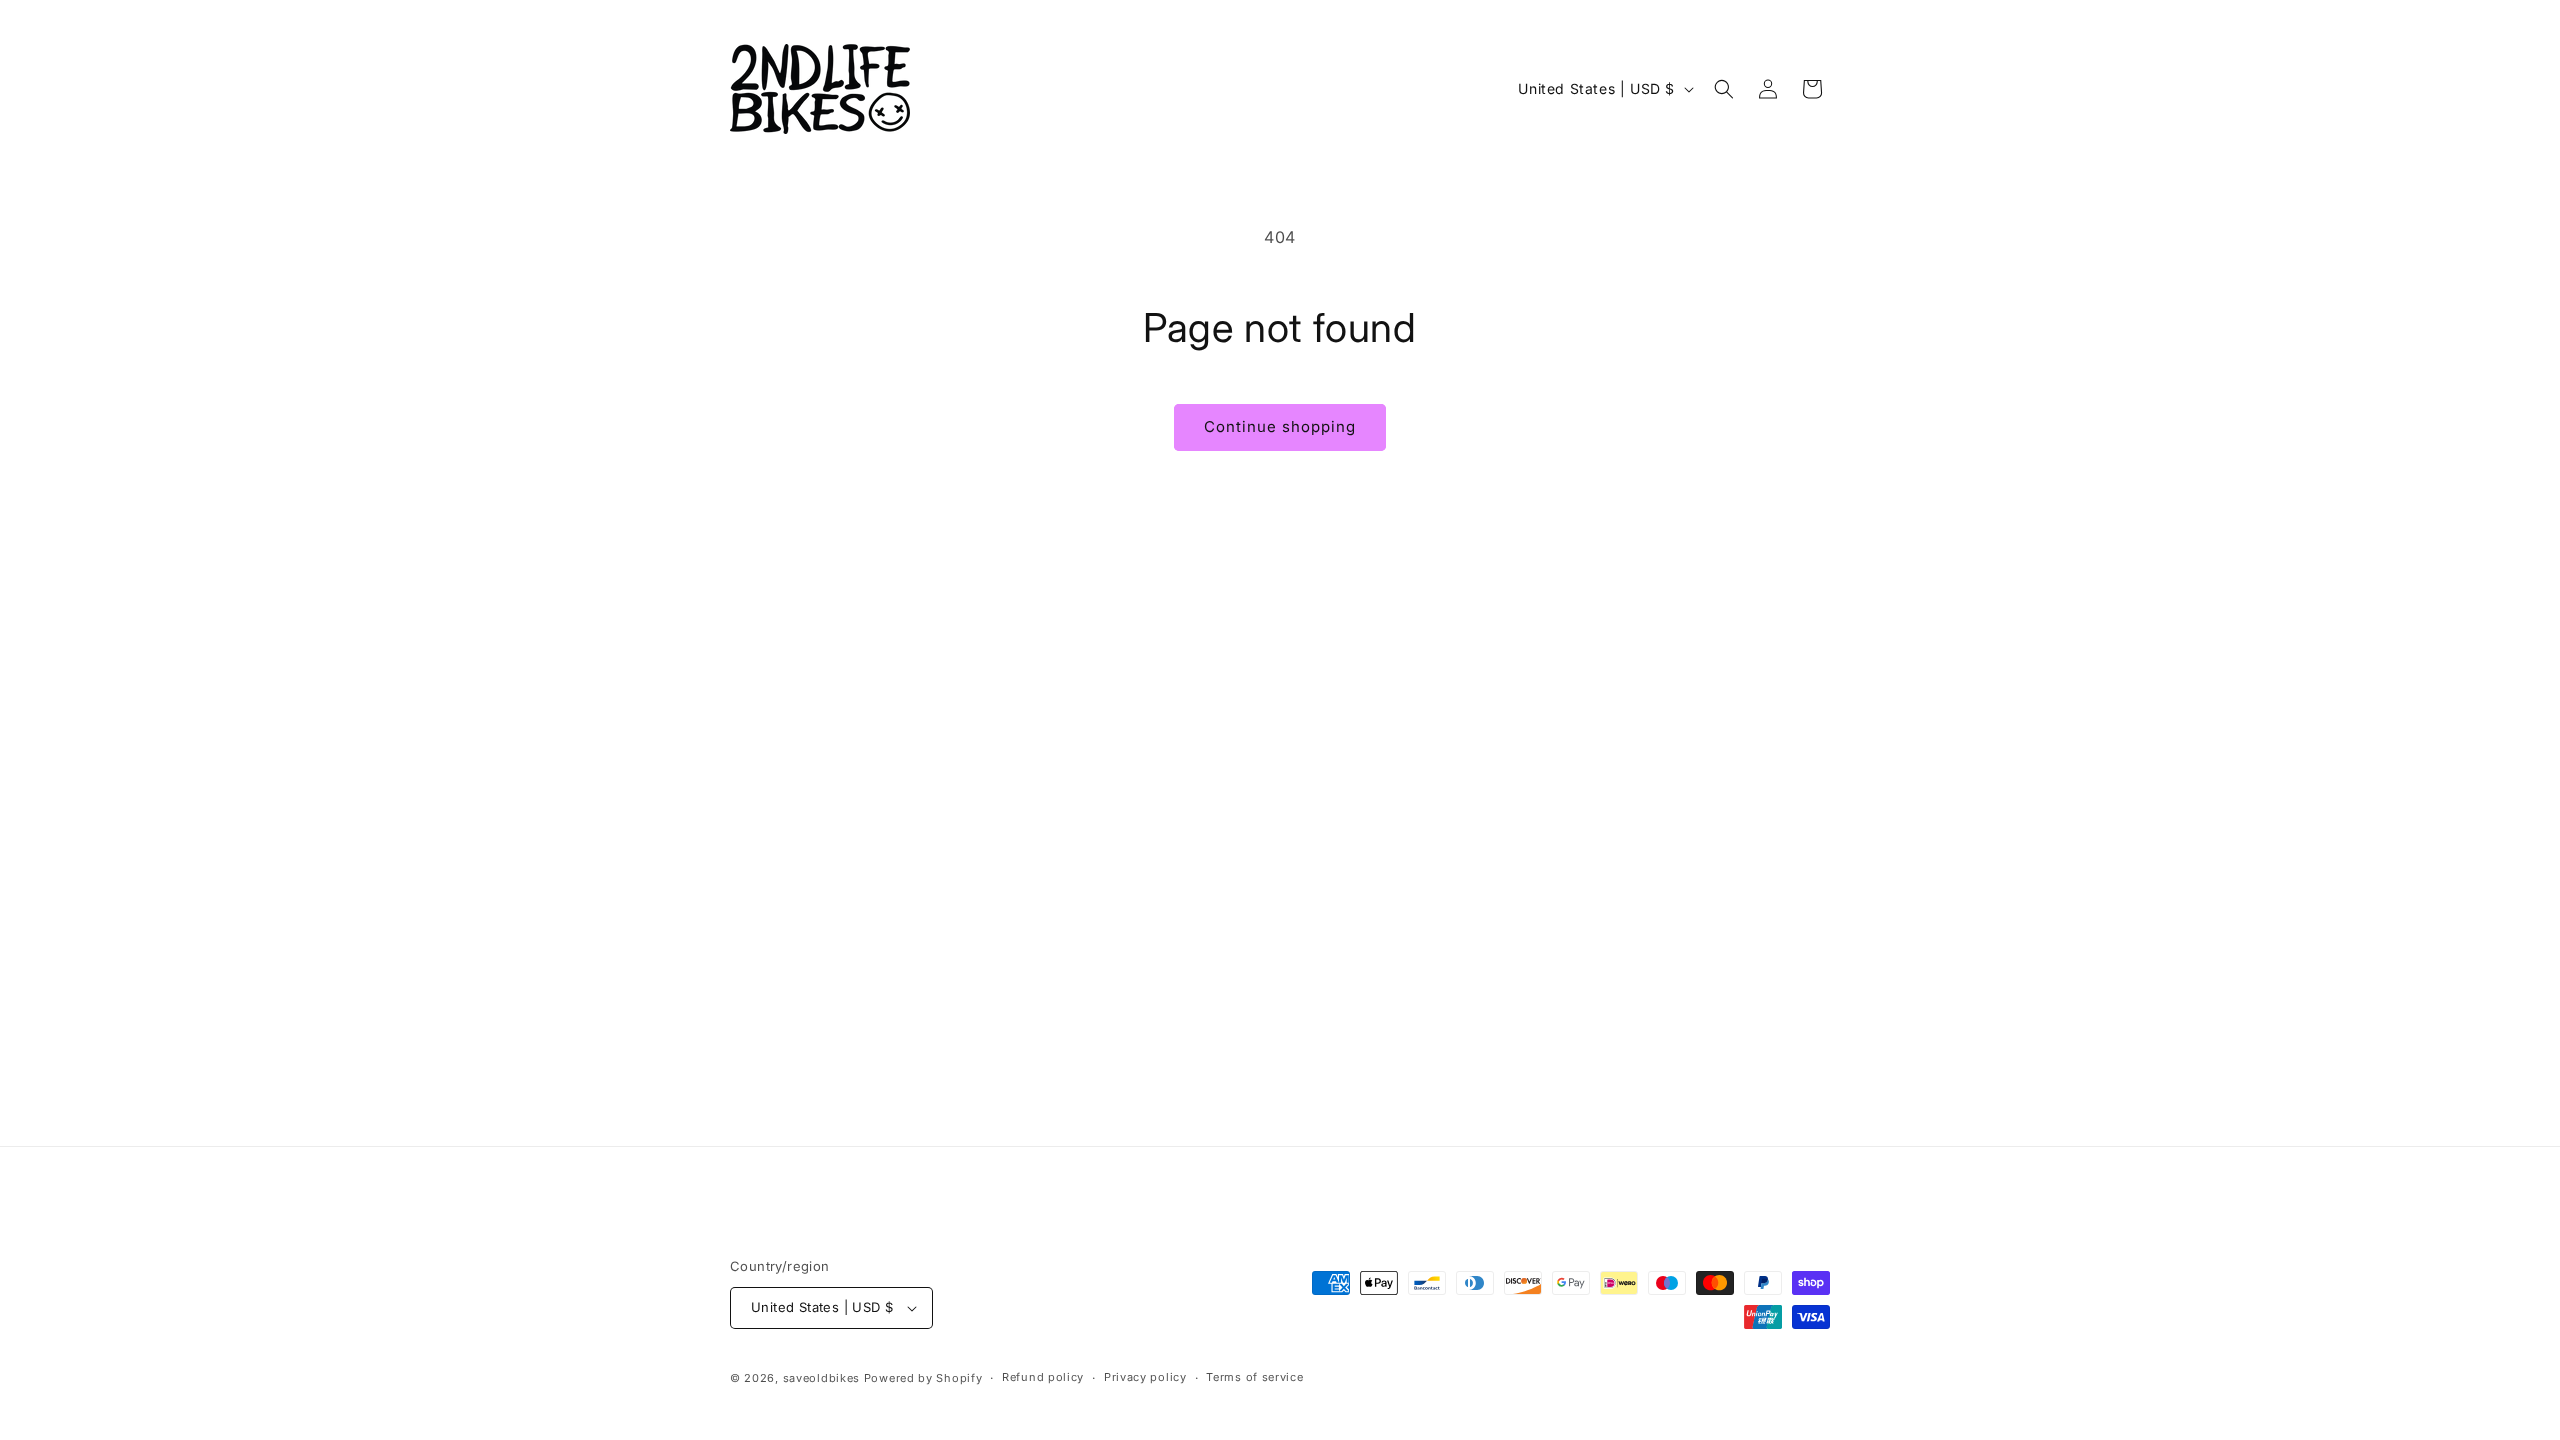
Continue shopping (1280, 426)
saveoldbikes (821, 1378)
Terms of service (1254, 1377)
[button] (1724, 89)
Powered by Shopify (923, 1378)
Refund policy (1043, 1377)
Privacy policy (1145, 1377)
